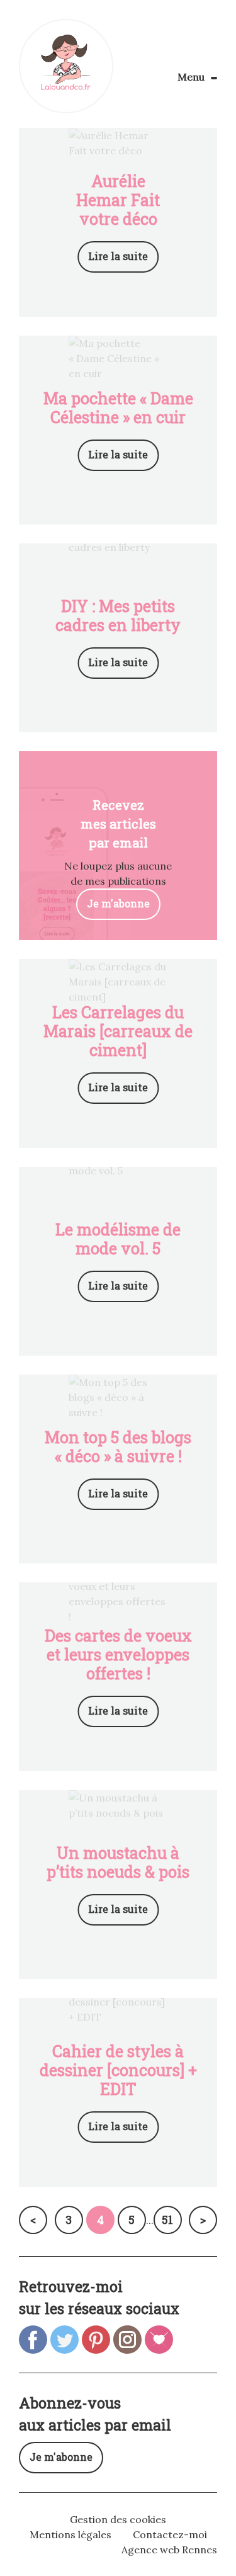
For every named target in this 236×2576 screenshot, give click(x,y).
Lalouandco (66, 66)
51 (167, 2220)
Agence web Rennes (169, 2550)
